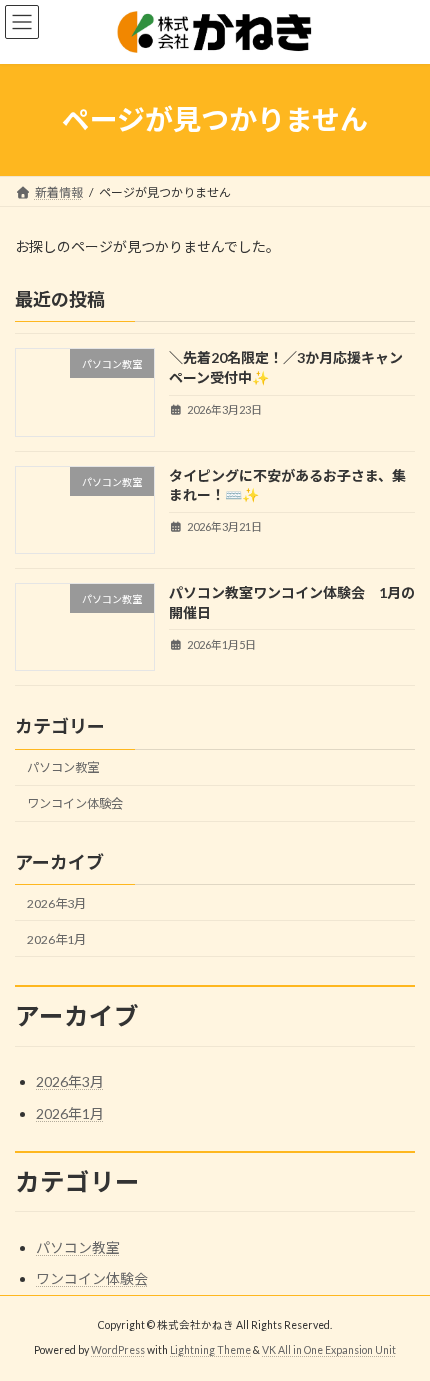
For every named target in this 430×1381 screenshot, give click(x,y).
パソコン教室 (63, 767)
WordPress (118, 1350)
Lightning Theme (210, 1350)
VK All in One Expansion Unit (329, 1350)
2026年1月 (56, 938)
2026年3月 (56, 902)
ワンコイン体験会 (75, 803)
